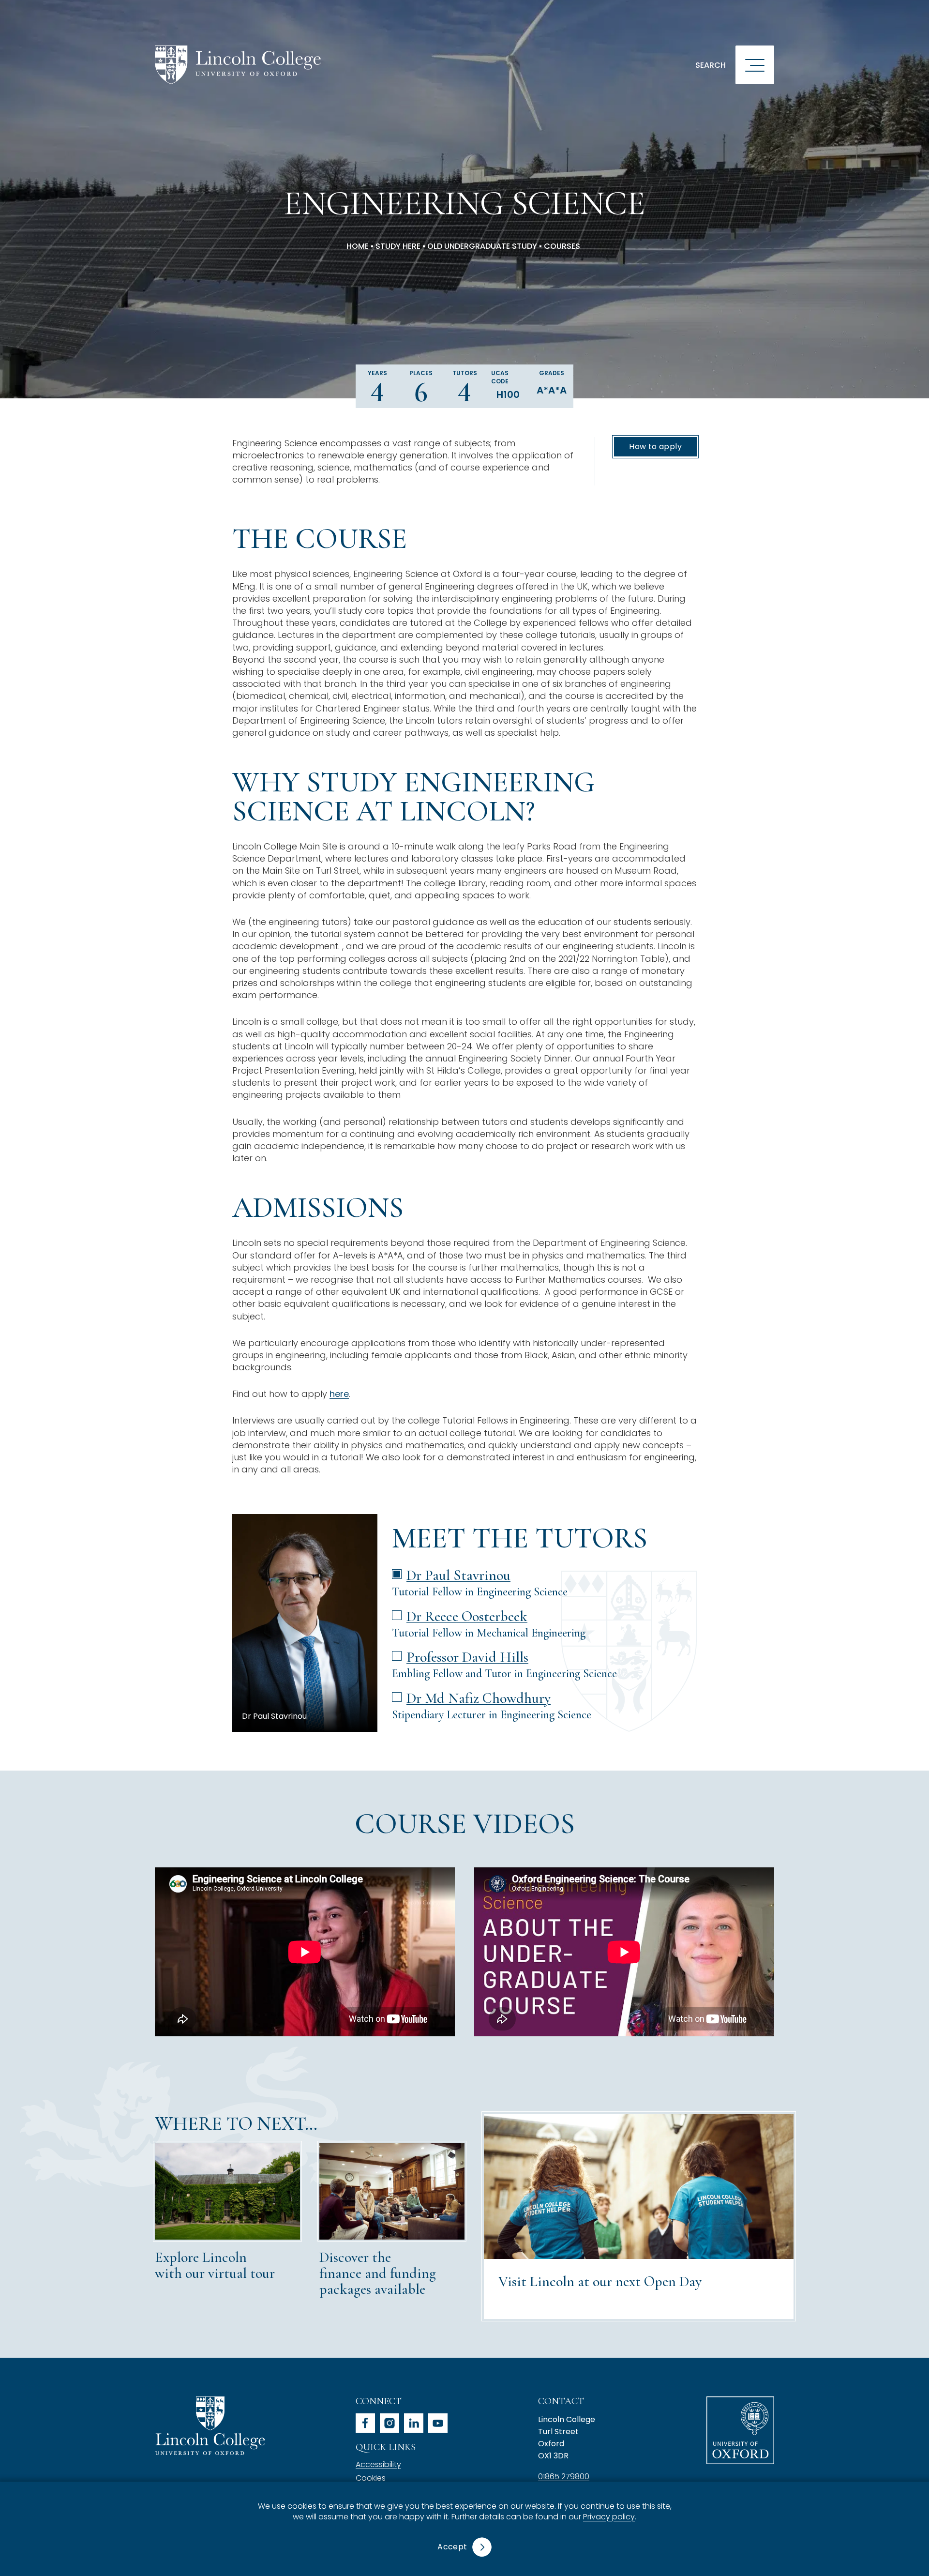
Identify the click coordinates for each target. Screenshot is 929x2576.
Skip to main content (64, 12)
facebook (365, 2423)
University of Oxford (740, 2430)
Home (358, 246)
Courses (562, 246)
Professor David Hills (467, 1657)
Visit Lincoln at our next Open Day (600, 2281)
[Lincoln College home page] (238, 65)
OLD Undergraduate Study (482, 246)
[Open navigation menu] (755, 65)
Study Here (398, 246)
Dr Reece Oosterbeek (467, 1616)
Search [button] (711, 65)
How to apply (655, 447)
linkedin (414, 2423)
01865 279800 (564, 2477)
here (339, 1394)
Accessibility (378, 2464)
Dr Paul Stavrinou (458, 1575)
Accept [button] (452, 2547)
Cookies (371, 2478)
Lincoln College (210, 2426)
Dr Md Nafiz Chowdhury (479, 1698)
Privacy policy (609, 2517)
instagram (390, 2423)
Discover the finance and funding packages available (378, 2273)
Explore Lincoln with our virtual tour (215, 2265)
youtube (438, 2423)
